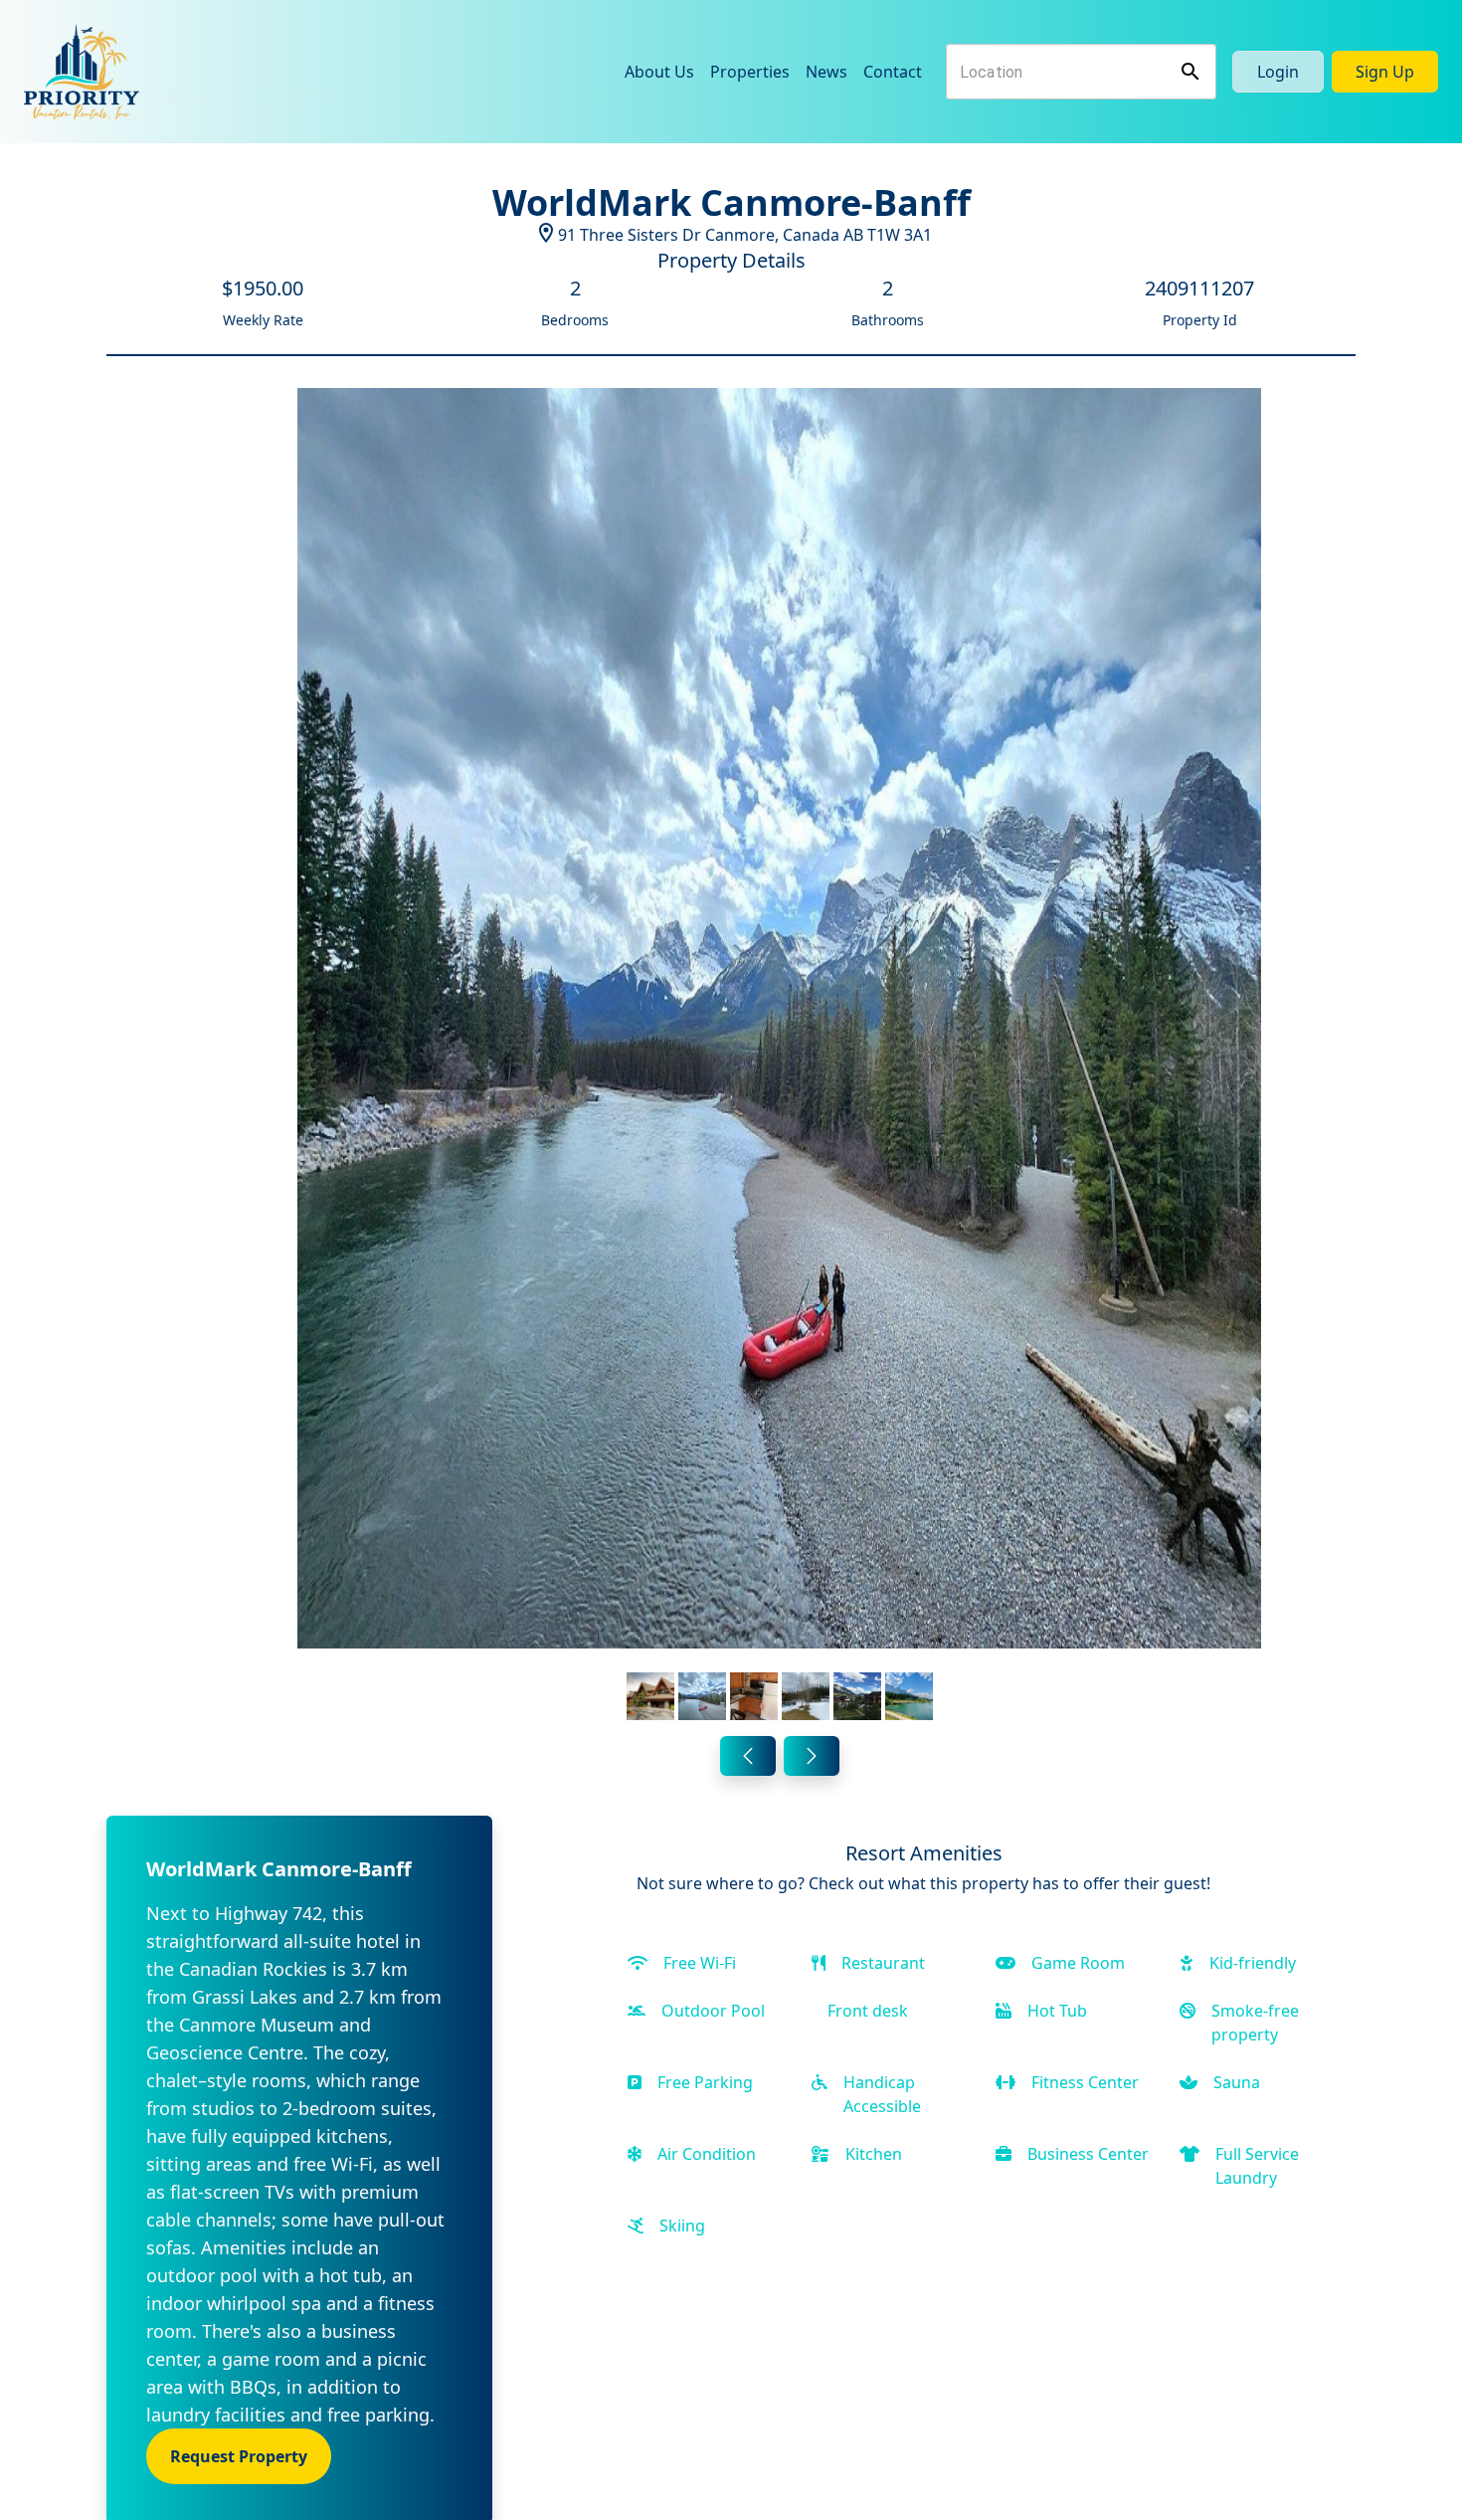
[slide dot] (650, 1696)
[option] (779, 1058)
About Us (659, 72)
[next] (812, 1756)
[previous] (748, 1756)
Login (1278, 72)
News (826, 72)
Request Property (239, 2456)
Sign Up (1385, 72)
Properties (750, 72)
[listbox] (779, 1058)
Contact (893, 72)
